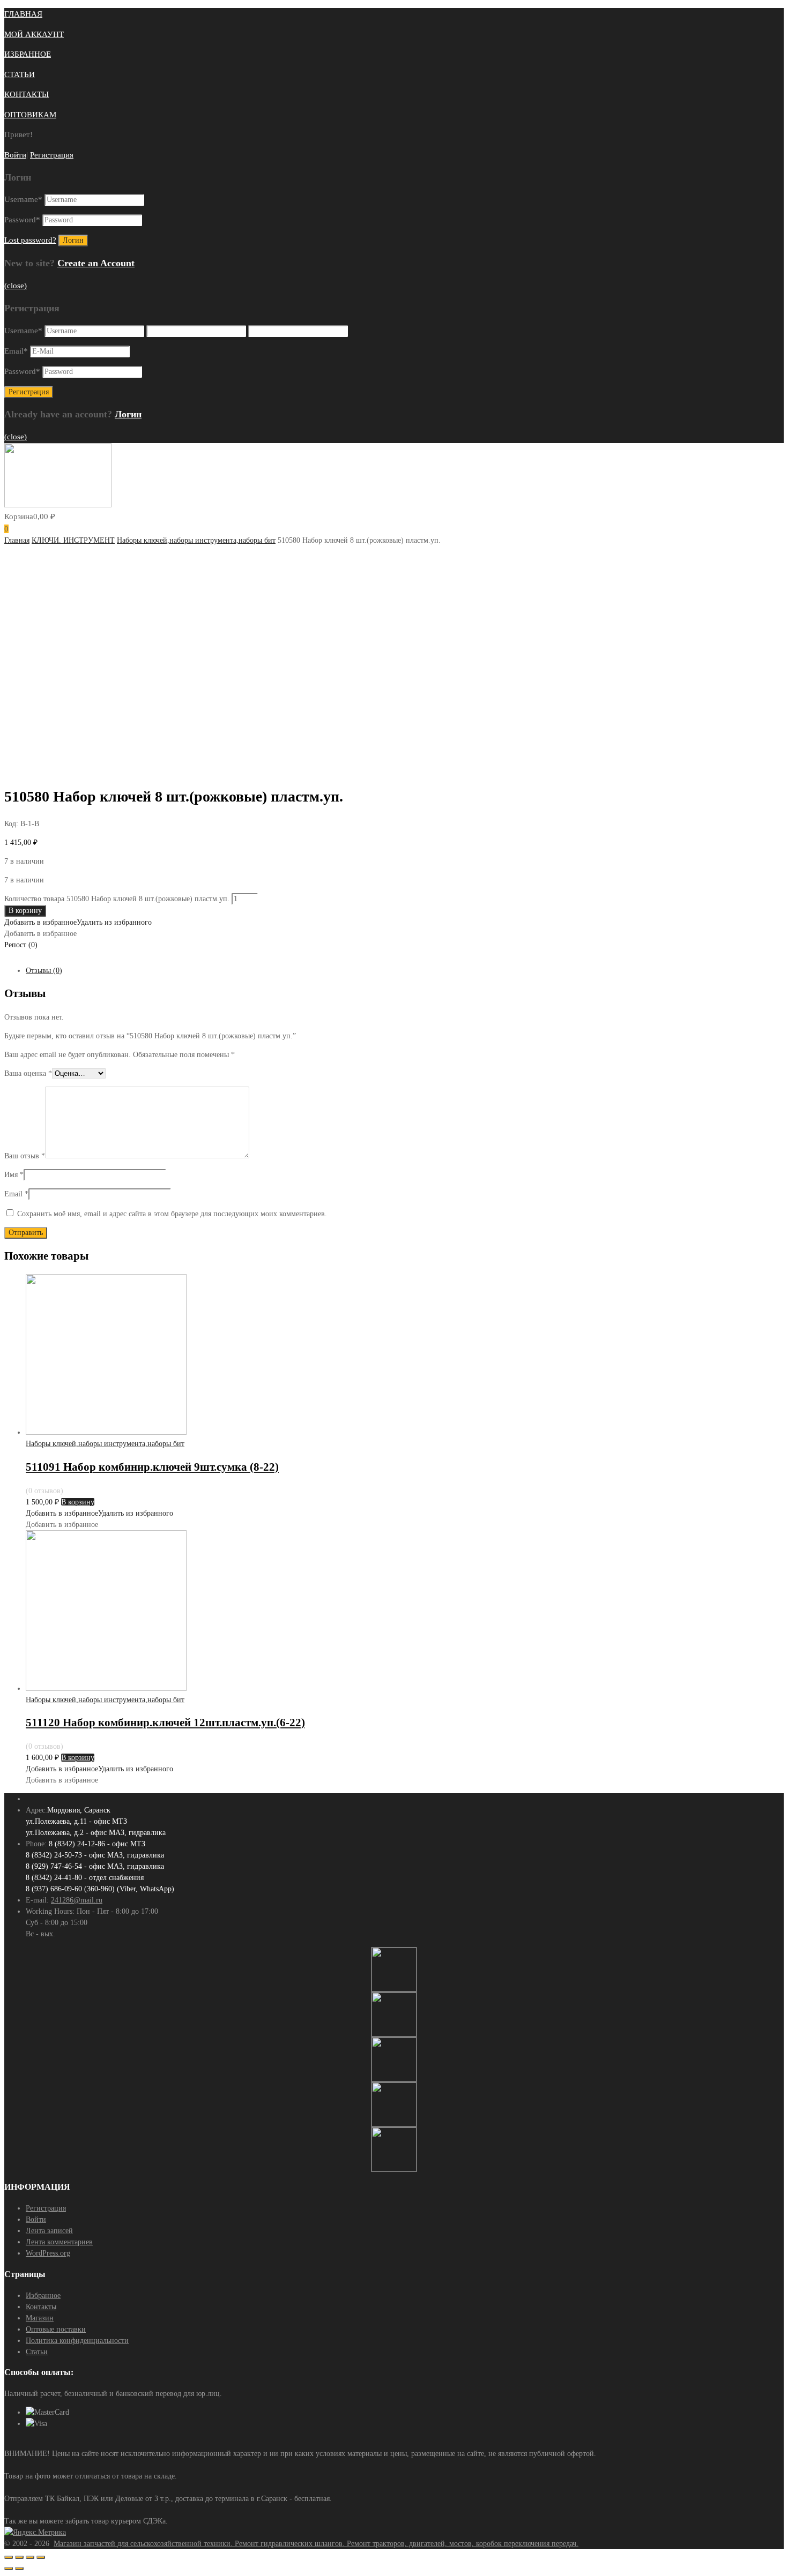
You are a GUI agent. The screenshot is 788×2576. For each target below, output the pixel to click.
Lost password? (30, 240)
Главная (17, 540)
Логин (128, 414)
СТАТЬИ (20, 74)
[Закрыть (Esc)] (9, 2557)
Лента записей (49, 2231)
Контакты (41, 2307)
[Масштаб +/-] (41, 2557)
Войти (15, 155)
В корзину (25, 911)
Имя (14, 1175)
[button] (78, 922)
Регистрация (52, 155)
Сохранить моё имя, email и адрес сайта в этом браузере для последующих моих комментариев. (172, 1214)
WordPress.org (48, 2253)
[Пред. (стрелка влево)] (9, 2568)
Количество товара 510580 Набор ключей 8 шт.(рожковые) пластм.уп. (117, 899)
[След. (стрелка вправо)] (19, 2568)
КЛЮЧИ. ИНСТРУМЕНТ (73, 540)
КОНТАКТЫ (27, 94)
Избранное (43, 2296)
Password (22, 220)
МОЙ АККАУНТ (34, 34)
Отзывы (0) (44, 971)
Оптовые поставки (56, 2329)
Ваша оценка (28, 1073)
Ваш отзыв (25, 1156)
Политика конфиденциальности (77, 2341)
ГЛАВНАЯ (23, 14)
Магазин (40, 2318)
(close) (16, 286)
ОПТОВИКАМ (30, 115)
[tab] (405, 971)
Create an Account (96, 263)
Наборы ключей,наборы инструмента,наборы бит (196, 540)
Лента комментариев (59, 2242)
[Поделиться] (19, 2557)
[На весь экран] (30, 2557)
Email (16, 351)
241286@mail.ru (77, 1900)
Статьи (37, 2352)
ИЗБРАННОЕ (28, 54)
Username (23, 199)
